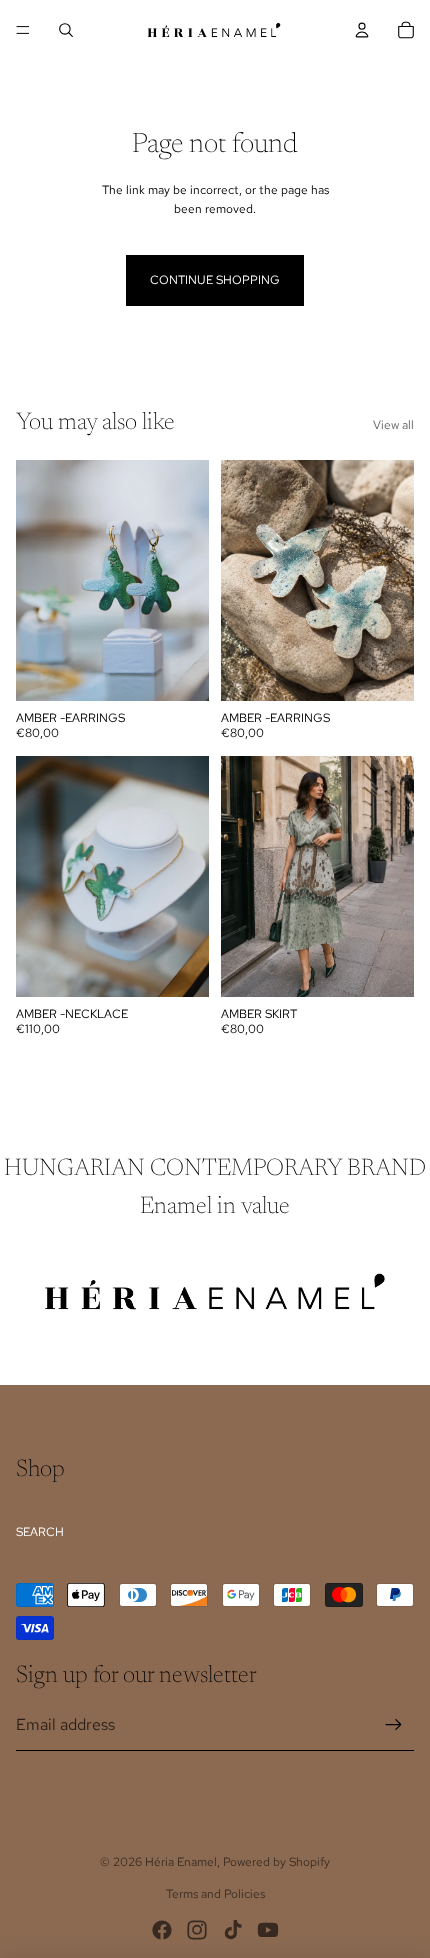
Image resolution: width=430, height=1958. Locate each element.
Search (40, 1532)
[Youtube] (268, 1930)
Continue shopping (215, 280)
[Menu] (23, 30)
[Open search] (66, 30)
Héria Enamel (181, 1862)
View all (393, 425)
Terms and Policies (215, 1894)
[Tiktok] (233, 1930)
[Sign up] (394, 1725)
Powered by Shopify (276, 1862)
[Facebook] (162, 1930)
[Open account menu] (362, 30)
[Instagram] (197, 1930)
